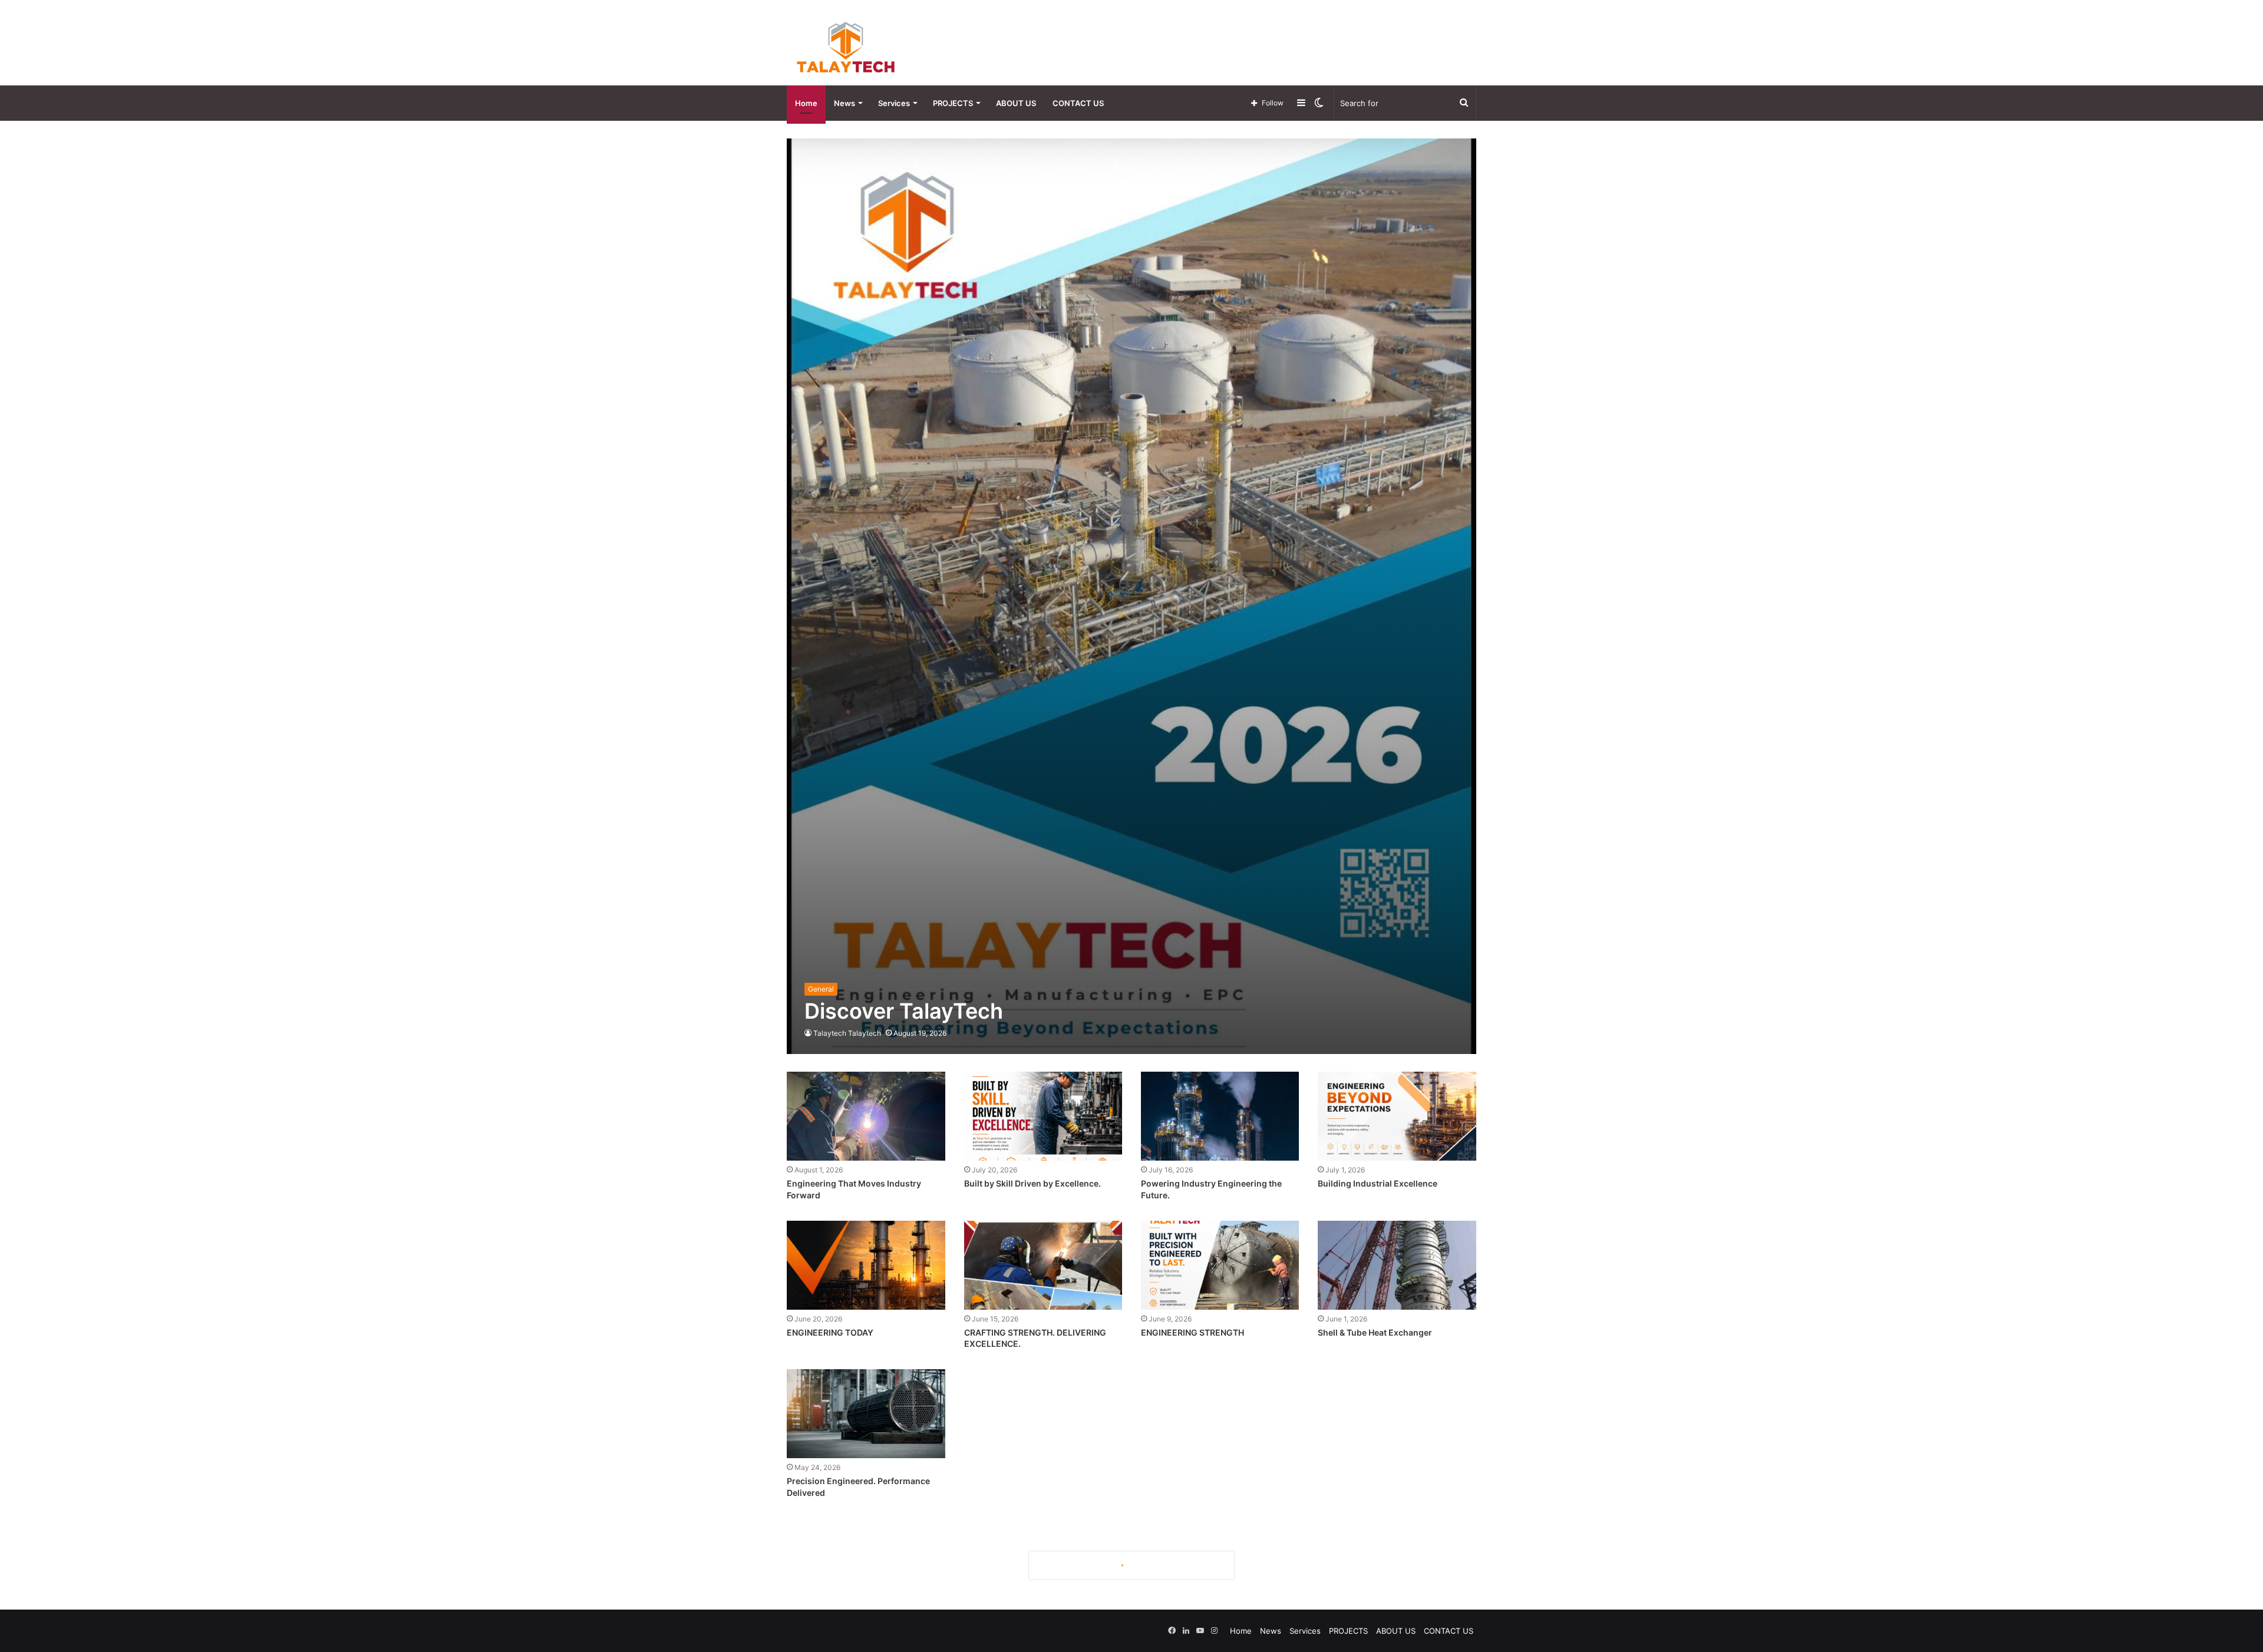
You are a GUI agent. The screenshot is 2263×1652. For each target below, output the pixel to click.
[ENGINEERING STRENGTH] (1220, 1265)
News (844, 103)
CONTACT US (1078, 103)
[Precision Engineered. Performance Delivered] (866, 1414)
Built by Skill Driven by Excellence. (1032, 1183)
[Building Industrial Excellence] (1397, 1116)
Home (806, 103)
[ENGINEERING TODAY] (866, 1265)
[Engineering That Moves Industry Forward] (866, 1116)
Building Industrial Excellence (1378, 1183)
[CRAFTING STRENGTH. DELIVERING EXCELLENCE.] (1043, 1265)
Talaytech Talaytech (847, 1033)
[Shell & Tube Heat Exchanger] (1397, 1265)
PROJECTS (953, 103)
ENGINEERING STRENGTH (1192, 1332)
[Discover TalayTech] (1131, 596)
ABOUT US (1016, 103)
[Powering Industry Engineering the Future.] (1220, 1116)
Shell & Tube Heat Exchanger (1375, 1332)
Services (894, 103)
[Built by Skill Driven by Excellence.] (1043, 1116)
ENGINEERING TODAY (830, 1332)
